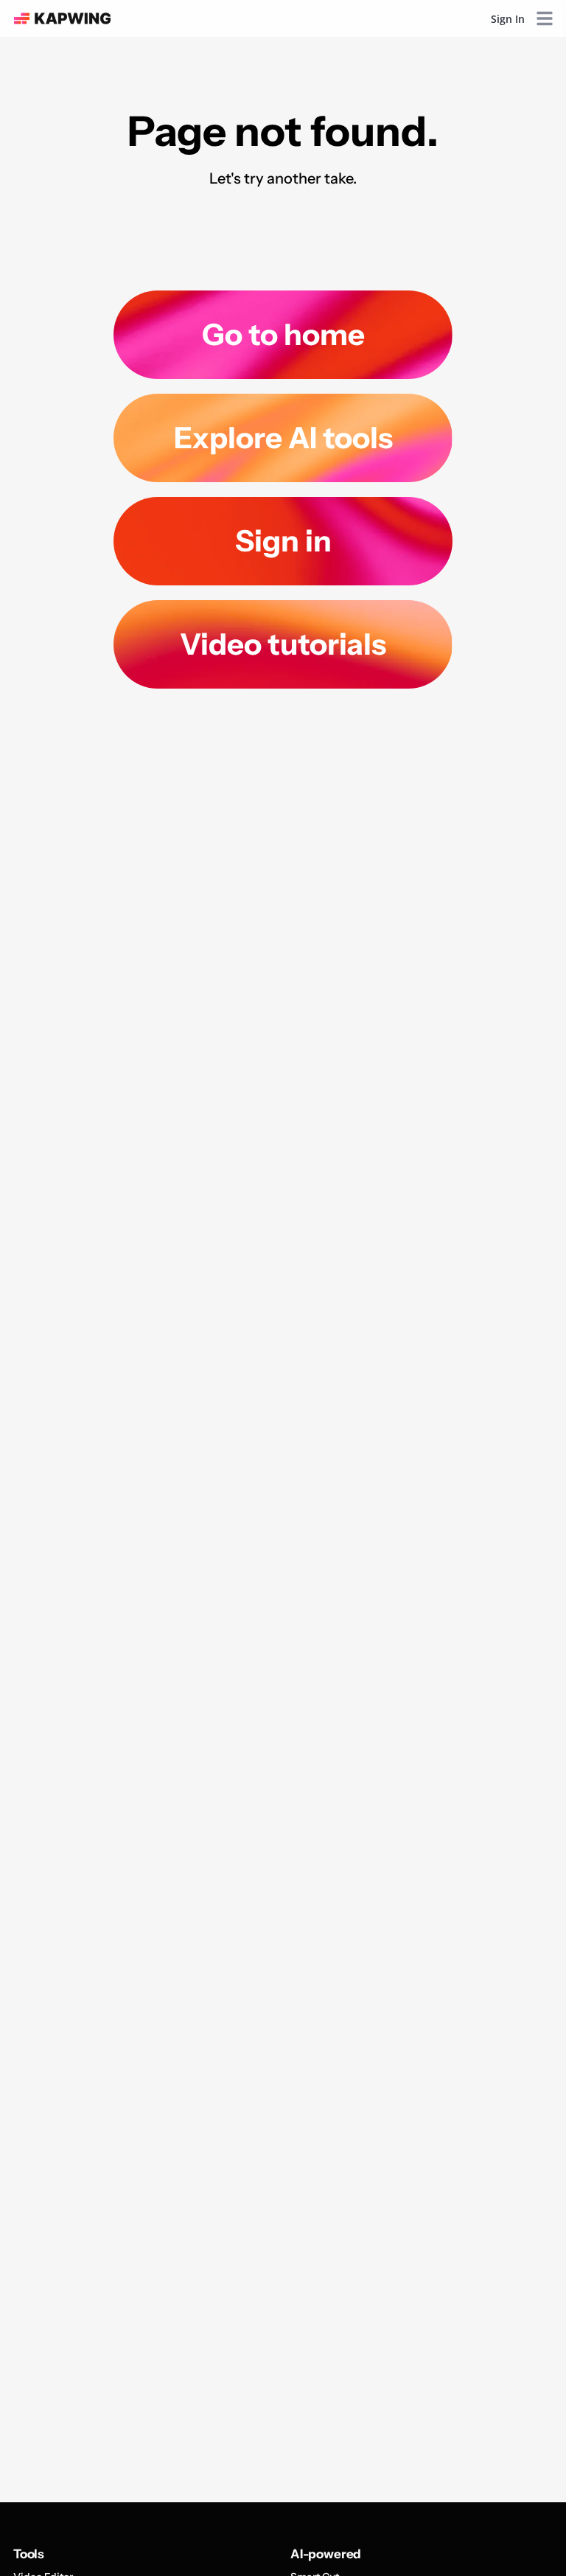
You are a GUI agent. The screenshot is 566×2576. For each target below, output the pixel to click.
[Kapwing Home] (62, 18)
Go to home (283, 334)
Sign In (508, 19)
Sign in (283, 541)
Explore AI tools (283, 438)
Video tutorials (283, 644)
